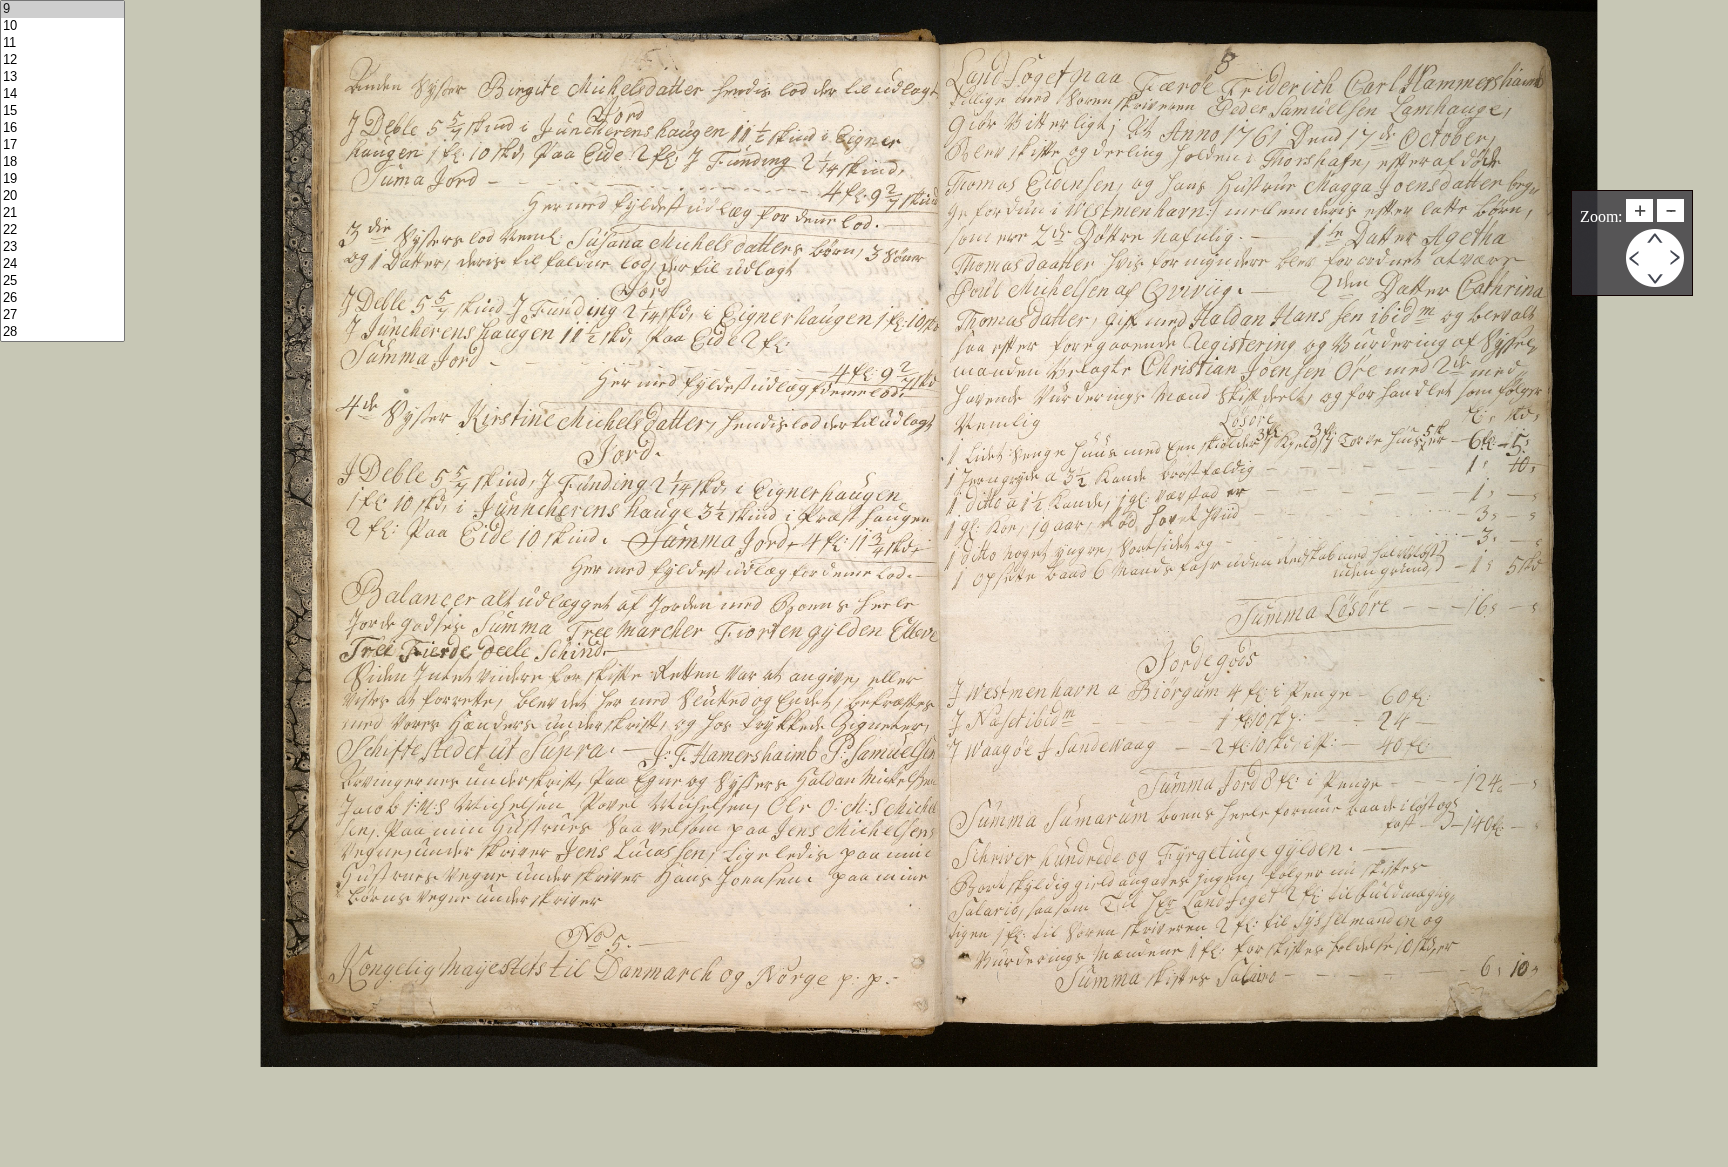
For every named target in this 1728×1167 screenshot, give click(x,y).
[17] (62, 145)
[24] (62, 264)
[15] (62, 111)
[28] (62, 332)
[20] (62, 196)
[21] (62, 213)
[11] (62, 43)
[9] (62, 9)
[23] (62, 247)
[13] (62, 77)
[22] (62, 230)
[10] (62, 26)
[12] (62, 60)
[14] (62, 94)
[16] (62, 128)
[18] (62, 162)
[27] (62, 315)
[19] (62, 179)
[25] (62, 281)
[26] (62, 298)
